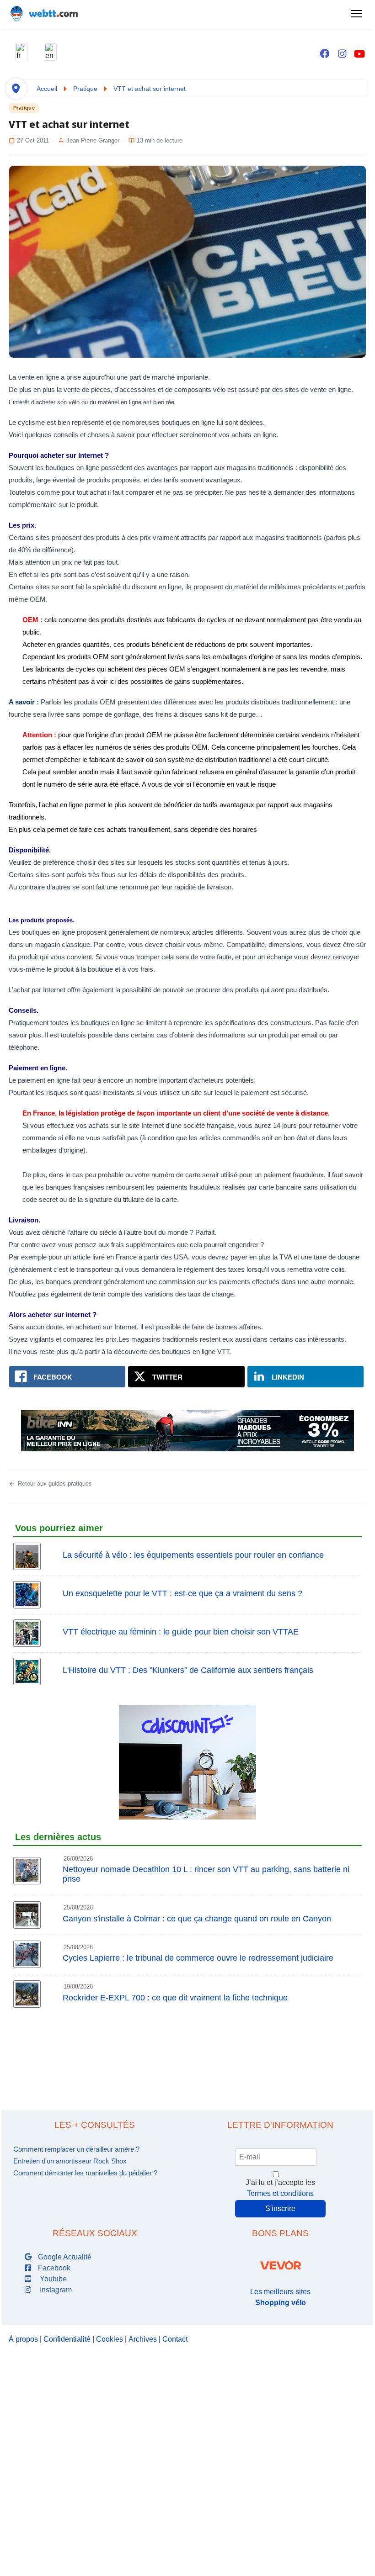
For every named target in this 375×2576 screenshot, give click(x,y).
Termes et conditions (280, 2193)
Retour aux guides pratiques (55, 1484)
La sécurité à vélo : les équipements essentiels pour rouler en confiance (193, 1555)
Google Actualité (64, 2257)
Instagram (54, 2290)
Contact (175, 2339)
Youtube (51, 2279)
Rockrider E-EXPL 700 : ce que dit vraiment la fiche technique (175, 1998)
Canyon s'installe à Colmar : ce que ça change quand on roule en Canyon (197, 1919)
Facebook (53, 2268)
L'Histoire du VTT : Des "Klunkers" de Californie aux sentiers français (188, 1670)
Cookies (110, 2339)
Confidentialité (67, 2339)
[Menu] (356, 14)
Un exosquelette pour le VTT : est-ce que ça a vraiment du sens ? (182, 1593)
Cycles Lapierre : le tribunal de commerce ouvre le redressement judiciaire (198, 1958)
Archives (143, 2339)
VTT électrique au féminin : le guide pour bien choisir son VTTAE (181, 1632)
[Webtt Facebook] (325, 54)
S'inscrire (280, 2208)
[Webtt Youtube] (359, 54)
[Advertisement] (187, 2051)
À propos (23, 2339)
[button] (21, 52)
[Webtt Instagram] (342, 54)
